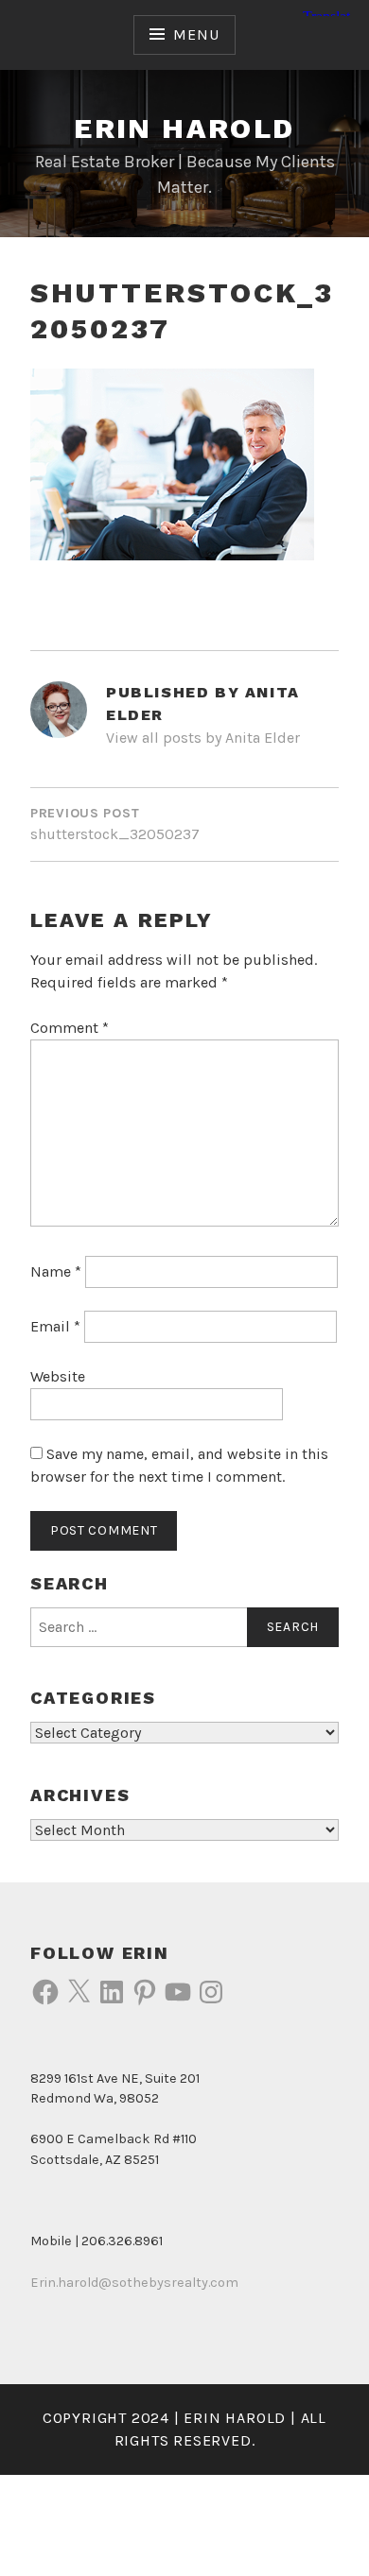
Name (56, 1271)
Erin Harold (184, 128)
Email (55, 1326)
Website (58, 1376)
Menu (196, 34)
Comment (70, 1028)
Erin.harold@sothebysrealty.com (134, 2283)
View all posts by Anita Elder (203, 738)
